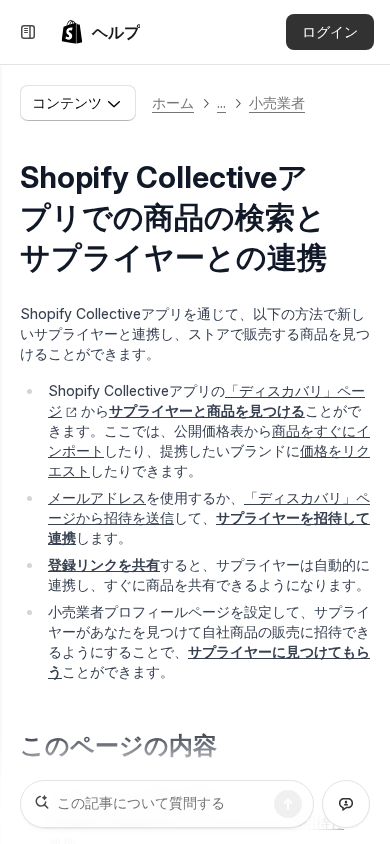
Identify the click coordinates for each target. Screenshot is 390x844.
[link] (100, 32)
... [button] (221, 102)
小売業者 (277, 102)
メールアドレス (97, 497)
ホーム (173, 102)
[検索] (288, 804)
